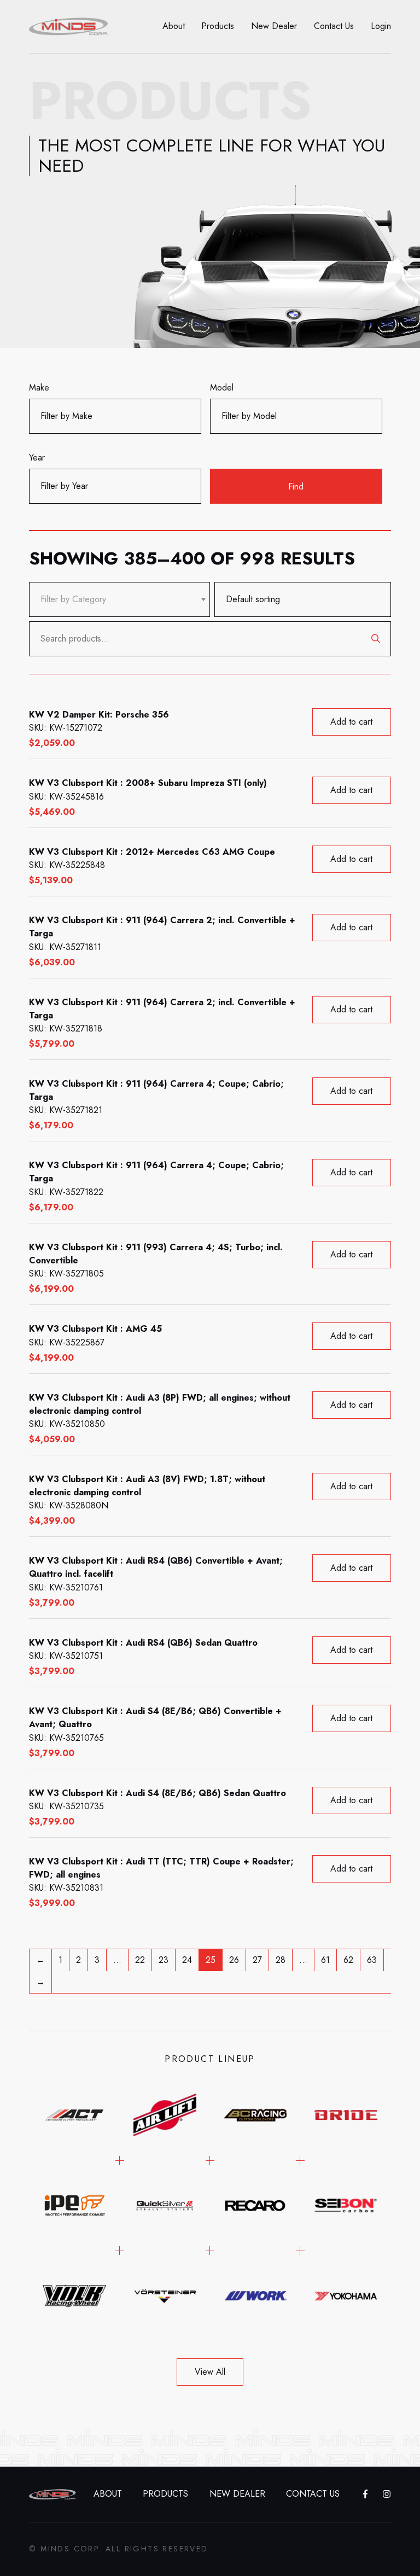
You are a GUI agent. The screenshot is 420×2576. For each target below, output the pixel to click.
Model (222, 387)
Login (381, 26)
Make (39, 387)
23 (164, 1960)
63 (372, 1960)
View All (210, 2372)
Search (376, 639)
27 (257, 1960)
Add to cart (351, 722)
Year (37, 457)
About (174, 26)
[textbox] (73, 599)
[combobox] (119, 599)
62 (348, 1960)
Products (218, 26)
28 (281, 1960)
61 (325, 1960)
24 (187, 1960)
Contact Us (334, 26)
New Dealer (274, 26)
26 (234, 1960)
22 (140, 1960)
